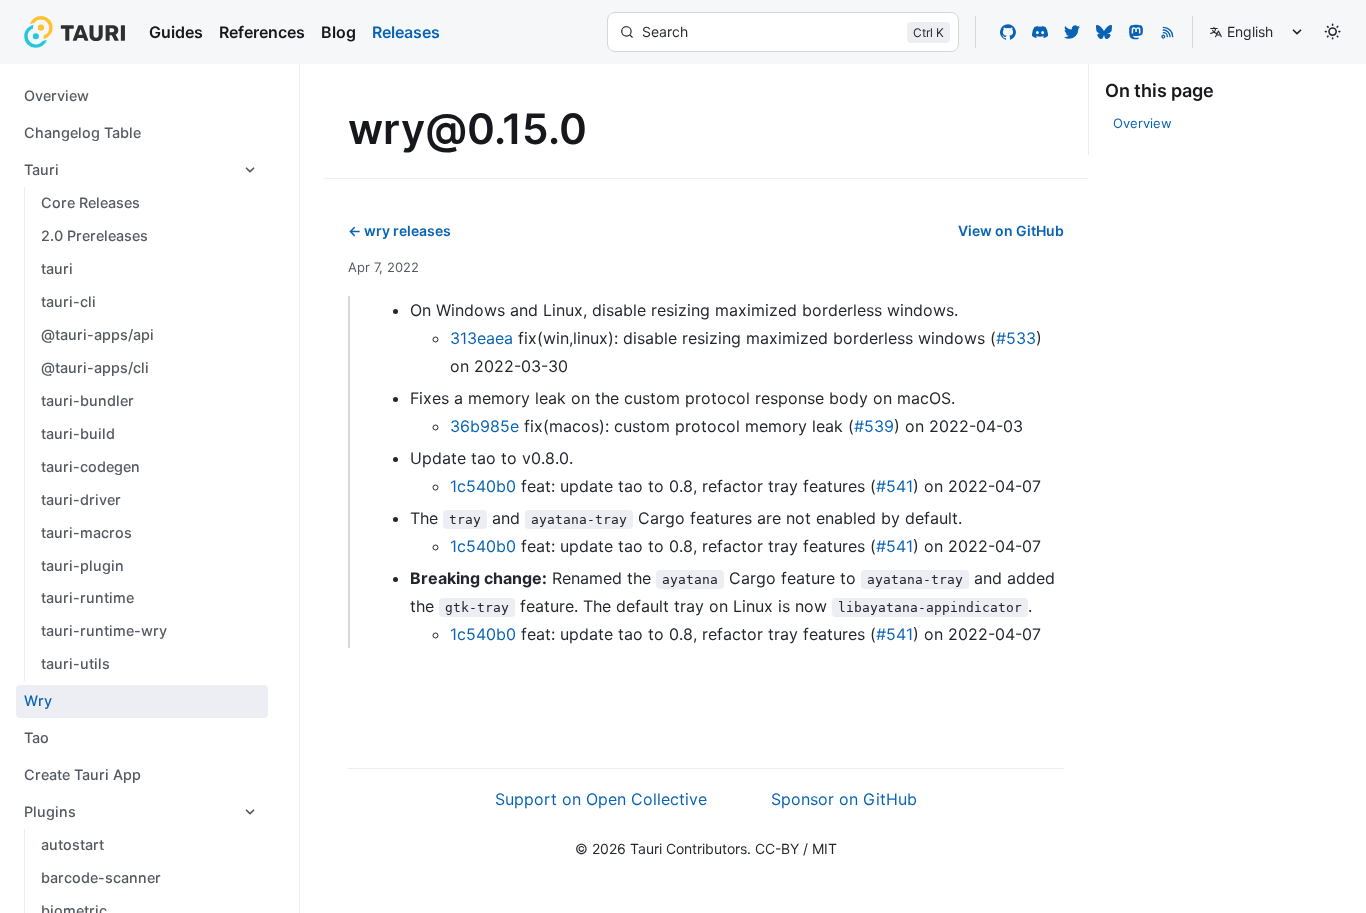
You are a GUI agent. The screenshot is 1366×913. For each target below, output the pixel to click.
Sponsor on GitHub (844, 799)
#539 (874, 426)
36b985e (484, 426)
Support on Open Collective (601, 799)
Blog (338, 32)
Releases (406, 32)
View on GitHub (1011, 230)
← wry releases (399, 230)
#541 (894, 486)
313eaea (481, 338)
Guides (176, 32)
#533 (1016, 338)
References (262, 32)
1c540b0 (483, 486)
